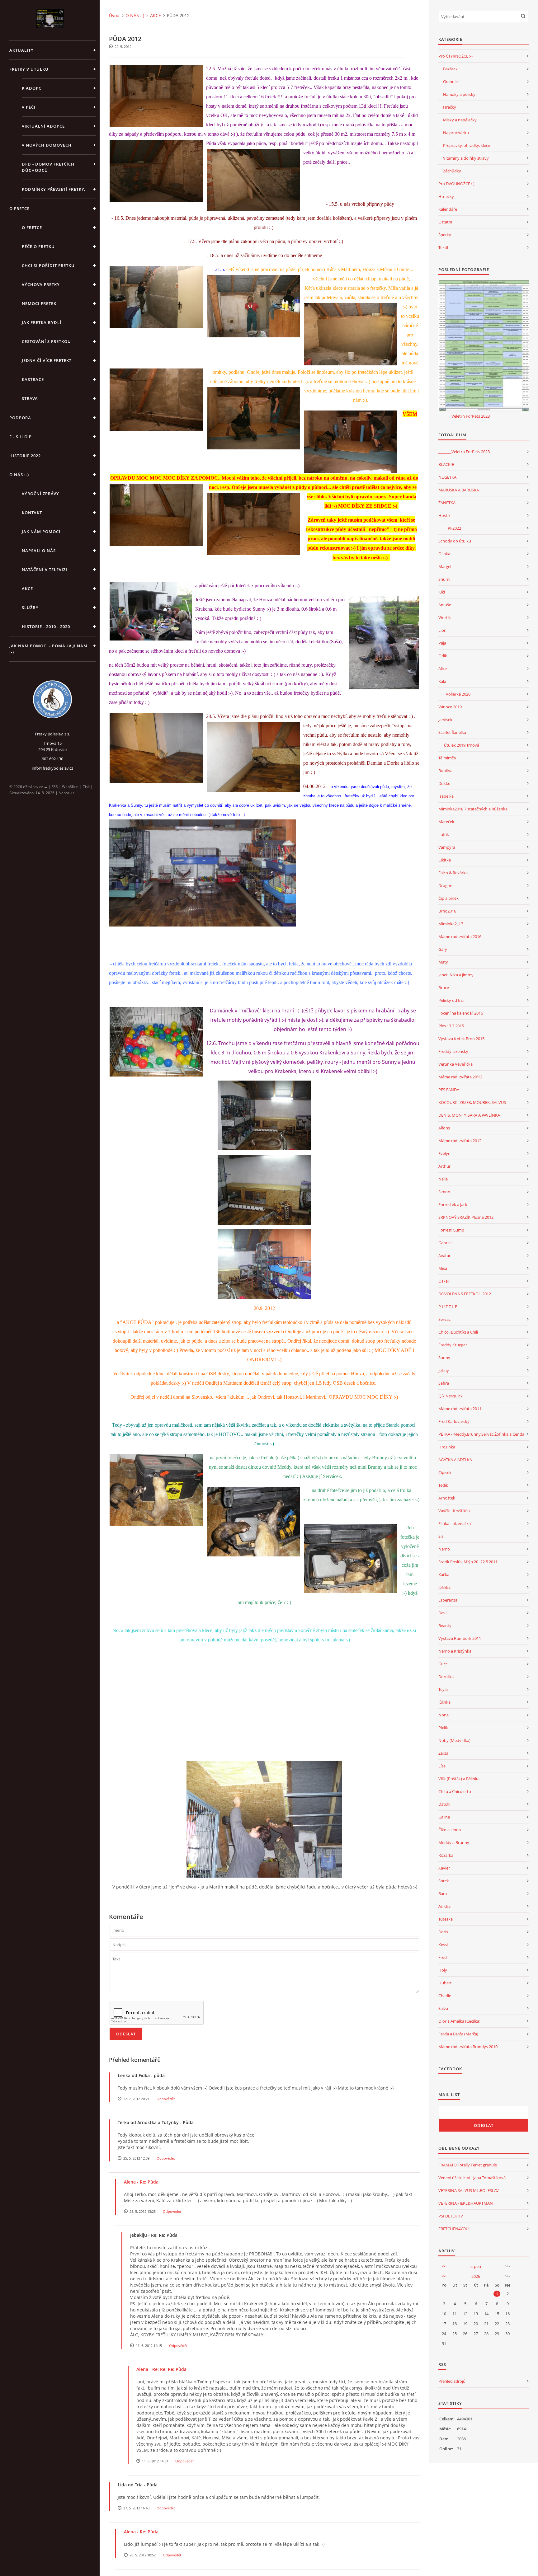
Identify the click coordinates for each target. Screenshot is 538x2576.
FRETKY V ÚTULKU (29, 69)
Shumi (444, 579)
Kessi (443, 1945)
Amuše (445, 605)
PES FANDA (449, 1090)
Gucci (443, 1664)
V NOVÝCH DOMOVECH (47, 145)
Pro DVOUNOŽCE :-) (456, 184)
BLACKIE (446, 464)
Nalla (443, 1179)
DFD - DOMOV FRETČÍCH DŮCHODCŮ (48, 167)
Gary (443, 949)
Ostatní (445, 222)
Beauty (445, 1626)
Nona (444, 1715)
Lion (442, 630)
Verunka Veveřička (455, 1064)
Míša (443, 1268)
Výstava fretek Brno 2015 (461, 1039)
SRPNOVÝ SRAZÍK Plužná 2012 (466, 1217)
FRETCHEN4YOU (453, 2229)
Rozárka (446, 1855)
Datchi (444, 1804)
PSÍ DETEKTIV (451, 2216)
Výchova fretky (41, 284)
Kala (442, 681)
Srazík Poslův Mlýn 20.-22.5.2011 (468, 1562)
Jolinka (444, 1587)
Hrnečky (446, 196)
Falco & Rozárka (453, 873)
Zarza (443, 1753)
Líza (442, 1766)
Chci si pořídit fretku (48, 265)
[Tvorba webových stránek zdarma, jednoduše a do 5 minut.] (46, 787)
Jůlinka (444, 1702)
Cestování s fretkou (46, 341)
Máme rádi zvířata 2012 (460, 1141)
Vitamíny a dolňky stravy (466, 158)
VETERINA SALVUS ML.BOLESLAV (469, 2190)
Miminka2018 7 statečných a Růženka (473, 809)
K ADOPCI (32, 88)
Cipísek (445, 1472)
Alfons (444, 1128)
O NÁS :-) (19, 475)
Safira (444, 1383)
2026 (476, 2276)
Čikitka (445, 860)
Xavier (444, 1868)
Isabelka (446, 796)
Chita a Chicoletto (455, 1791)
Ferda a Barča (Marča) (458, 2034)
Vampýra (447, 847)
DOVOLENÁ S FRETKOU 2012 (465, 1294)
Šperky (445, 235)
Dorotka (446, 1677)
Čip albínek (448, 898)
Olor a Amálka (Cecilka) (459, 2021)
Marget (445, 566)
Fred (443, 1957)
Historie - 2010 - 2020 (46, 626)
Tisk (86, 787)
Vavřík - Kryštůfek (455, 1511)
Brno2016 (447, 911)
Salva (443, 2008)
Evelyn (444, 1153)
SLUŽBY (30, 608)
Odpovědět (166, 2099)
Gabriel (445, 1243)
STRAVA (30, 398)
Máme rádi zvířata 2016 (460, 936)
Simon (444, 1192)
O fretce (32, 228)
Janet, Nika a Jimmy (456, 975)
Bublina (445, 771)
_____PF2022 (450, 528)
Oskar (444, 1281)
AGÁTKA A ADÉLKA (455, 1460)
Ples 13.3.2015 (451, 1026)
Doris (443, 1932)
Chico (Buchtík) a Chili (458, 1332)
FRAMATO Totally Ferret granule (468, 2165)
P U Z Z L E (448, 1307)
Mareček (446, 822)
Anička (444, 1906)
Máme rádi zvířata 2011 (460, 1409)
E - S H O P (21, 437)
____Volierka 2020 (454, 694)
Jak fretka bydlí (42, 322)
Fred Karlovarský (454, 1421)
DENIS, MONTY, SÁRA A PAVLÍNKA (469, 1115)
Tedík (443, 1485)
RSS (55, 787)
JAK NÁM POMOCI (41, 532)
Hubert (445, 1983)
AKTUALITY (21, 50)
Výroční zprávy (40, 494)
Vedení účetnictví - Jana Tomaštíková (472, 2178)
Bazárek (450, 69)
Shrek (444, 1881)
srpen (476, 2266)
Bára (443, 1893)
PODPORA (20, 418)
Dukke (444, 783)
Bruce (444, 988)
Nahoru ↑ (66, 793)
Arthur (444, 1166)
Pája (442, 643)
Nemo (444, 1549)
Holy (443, 1970)
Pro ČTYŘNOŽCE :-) (455, 56)
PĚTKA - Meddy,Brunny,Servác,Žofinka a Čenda (481, 1434)
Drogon (445, 885)
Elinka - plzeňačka (455, 1523)
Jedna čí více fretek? (47, 360)
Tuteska (446, 1919)
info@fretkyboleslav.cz (52, 768)
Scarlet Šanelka (452, 732)
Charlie (445, 1996)
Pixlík (443, 1728)
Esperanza (448, 1600)
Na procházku (456, 133)
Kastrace (33, 379)
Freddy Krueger (453, 1345)
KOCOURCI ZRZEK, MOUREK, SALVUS (472, 1102)
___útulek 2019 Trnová (459, 745)
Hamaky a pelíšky (459, 94)
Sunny (444, 1358)
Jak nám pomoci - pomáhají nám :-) (48, 649)
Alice (443, 669)
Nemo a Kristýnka (455, 1651)
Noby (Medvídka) (454, 1740)
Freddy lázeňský (453, 1051)
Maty (443, 962)
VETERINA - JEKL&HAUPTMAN (466, 2203)
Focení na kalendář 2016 (461, 1013)
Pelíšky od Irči (451, 1000)
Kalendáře (448, 209)
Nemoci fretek (39, 303)
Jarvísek (445, 720)
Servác (444, 1319)
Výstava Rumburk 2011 (460, 1638)
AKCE (27, 589)
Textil (443, 247)
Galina (444, 1817)
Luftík (444, 834)
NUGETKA (447, 477)
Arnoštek (447, 1498)
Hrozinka (447, 1447)
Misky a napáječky (460, 120)
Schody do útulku (455, 541)
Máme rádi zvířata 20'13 (460, 1077)
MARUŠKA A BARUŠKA (459, 490)
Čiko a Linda (450, 1830)
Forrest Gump (451, 1230)
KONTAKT (32, 513)
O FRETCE (19, 209)
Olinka (444, 554)
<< (444, 2266)
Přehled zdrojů (452, 2381)
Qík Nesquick (451, 1396)
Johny (444, 1370)
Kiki (442, 592)
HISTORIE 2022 (25, 456)
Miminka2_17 (451, 924)
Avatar (444, 1255)
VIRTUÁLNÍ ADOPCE (43, 126)
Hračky (450, 107)
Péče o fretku (38, 246)
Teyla (443, 1689)
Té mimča (447, 758)
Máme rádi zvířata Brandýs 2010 (468, 2047)
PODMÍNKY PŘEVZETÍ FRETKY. (54, 189)
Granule (450, 82)
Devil (443, 1613)
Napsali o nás (39, 551)
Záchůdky (452, 171)
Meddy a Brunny (454, 1842)
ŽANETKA (447, 503)
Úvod (114, 15)
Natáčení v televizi (45, 570)
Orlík (443, 656)
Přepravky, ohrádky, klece (467, 145)
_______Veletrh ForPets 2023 (464, 416)
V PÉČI (29, 107)
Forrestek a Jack (453, 1204)
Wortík (445, 617)
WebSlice (70, 787)
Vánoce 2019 (450, 707)
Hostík (444, 515)
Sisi (441, 1536)
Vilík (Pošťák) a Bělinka (459, 1779)
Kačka (444, 1574)
